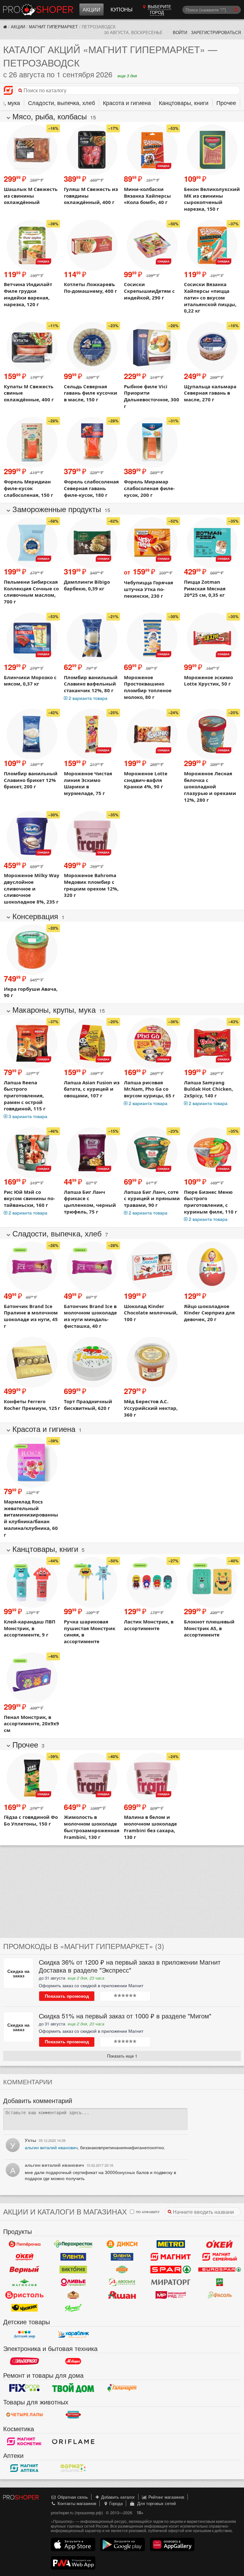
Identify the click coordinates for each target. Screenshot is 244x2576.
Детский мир (24, 2334)
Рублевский (73, 2295)
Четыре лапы (24, 2415)
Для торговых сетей (155, 2503)
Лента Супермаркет (122, 2257)
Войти (180, 32)
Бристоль (24, 2295)
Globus (122, 2270)
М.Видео (73, 2361)
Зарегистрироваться (216, 32)
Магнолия (24, 2282)
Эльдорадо (24, 2361)
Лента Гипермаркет (73, 2257)
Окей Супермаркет (24, 2257)
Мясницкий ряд (171, 2295)
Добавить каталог (117, 2497)
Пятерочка (24, 2244)
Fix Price (24, 2388)
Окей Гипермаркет (220, 2244)
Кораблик (73, 2334)
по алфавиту (147, 2212)
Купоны (122, 9)
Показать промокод (67, 1996)
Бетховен (73, 2415)
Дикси (122, 2244)
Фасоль (220, 2295)
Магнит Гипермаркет (53, 27)
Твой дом (73, 2388)
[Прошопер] (5, 27)
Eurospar (220, 2270)
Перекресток (73, 2244)
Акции (91, 9)
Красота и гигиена (127, 102)
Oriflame (73, 2441)
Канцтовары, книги (184, 102)
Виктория (73, 2270)
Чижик (24, 2308)
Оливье (73, 2282)
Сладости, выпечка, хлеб (61, 102)
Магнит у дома (171, 2257)
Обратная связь (72, 2497)
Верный (24, 2270)
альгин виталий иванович (51, 2147)
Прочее (226, 102)
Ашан (122, 2295)
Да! (220, 2282)
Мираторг (171, 2282)
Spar (171, 2270)
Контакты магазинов (76, 2503)
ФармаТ (73, 2468)
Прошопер (38, 10)
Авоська (122, 2282)
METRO (171, 2244)
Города (115, 2503)
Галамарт (122, 2388)
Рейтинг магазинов (166, 2497)
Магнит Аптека (24, 2468)
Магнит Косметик (24, 2441)
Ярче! (73, 2308)
